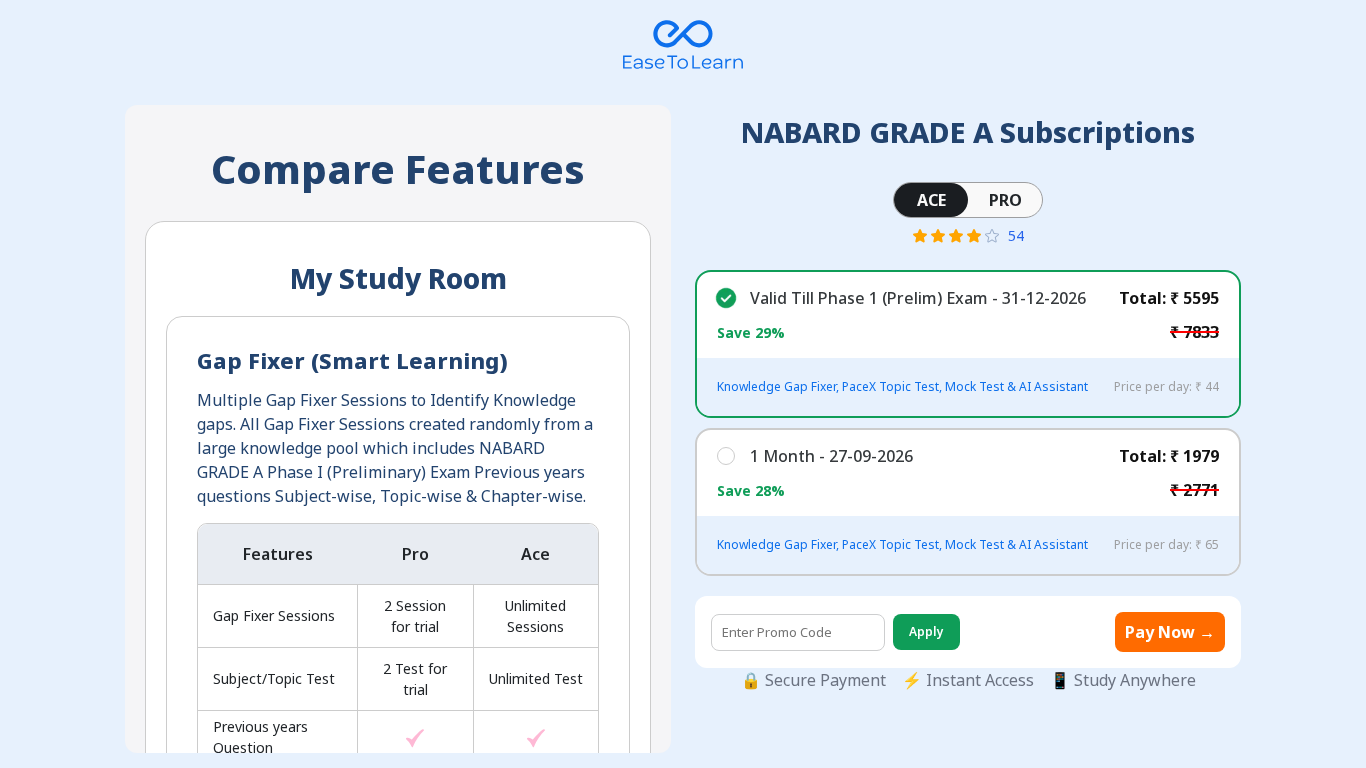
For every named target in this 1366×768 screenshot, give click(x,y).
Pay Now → (1170, 632)
